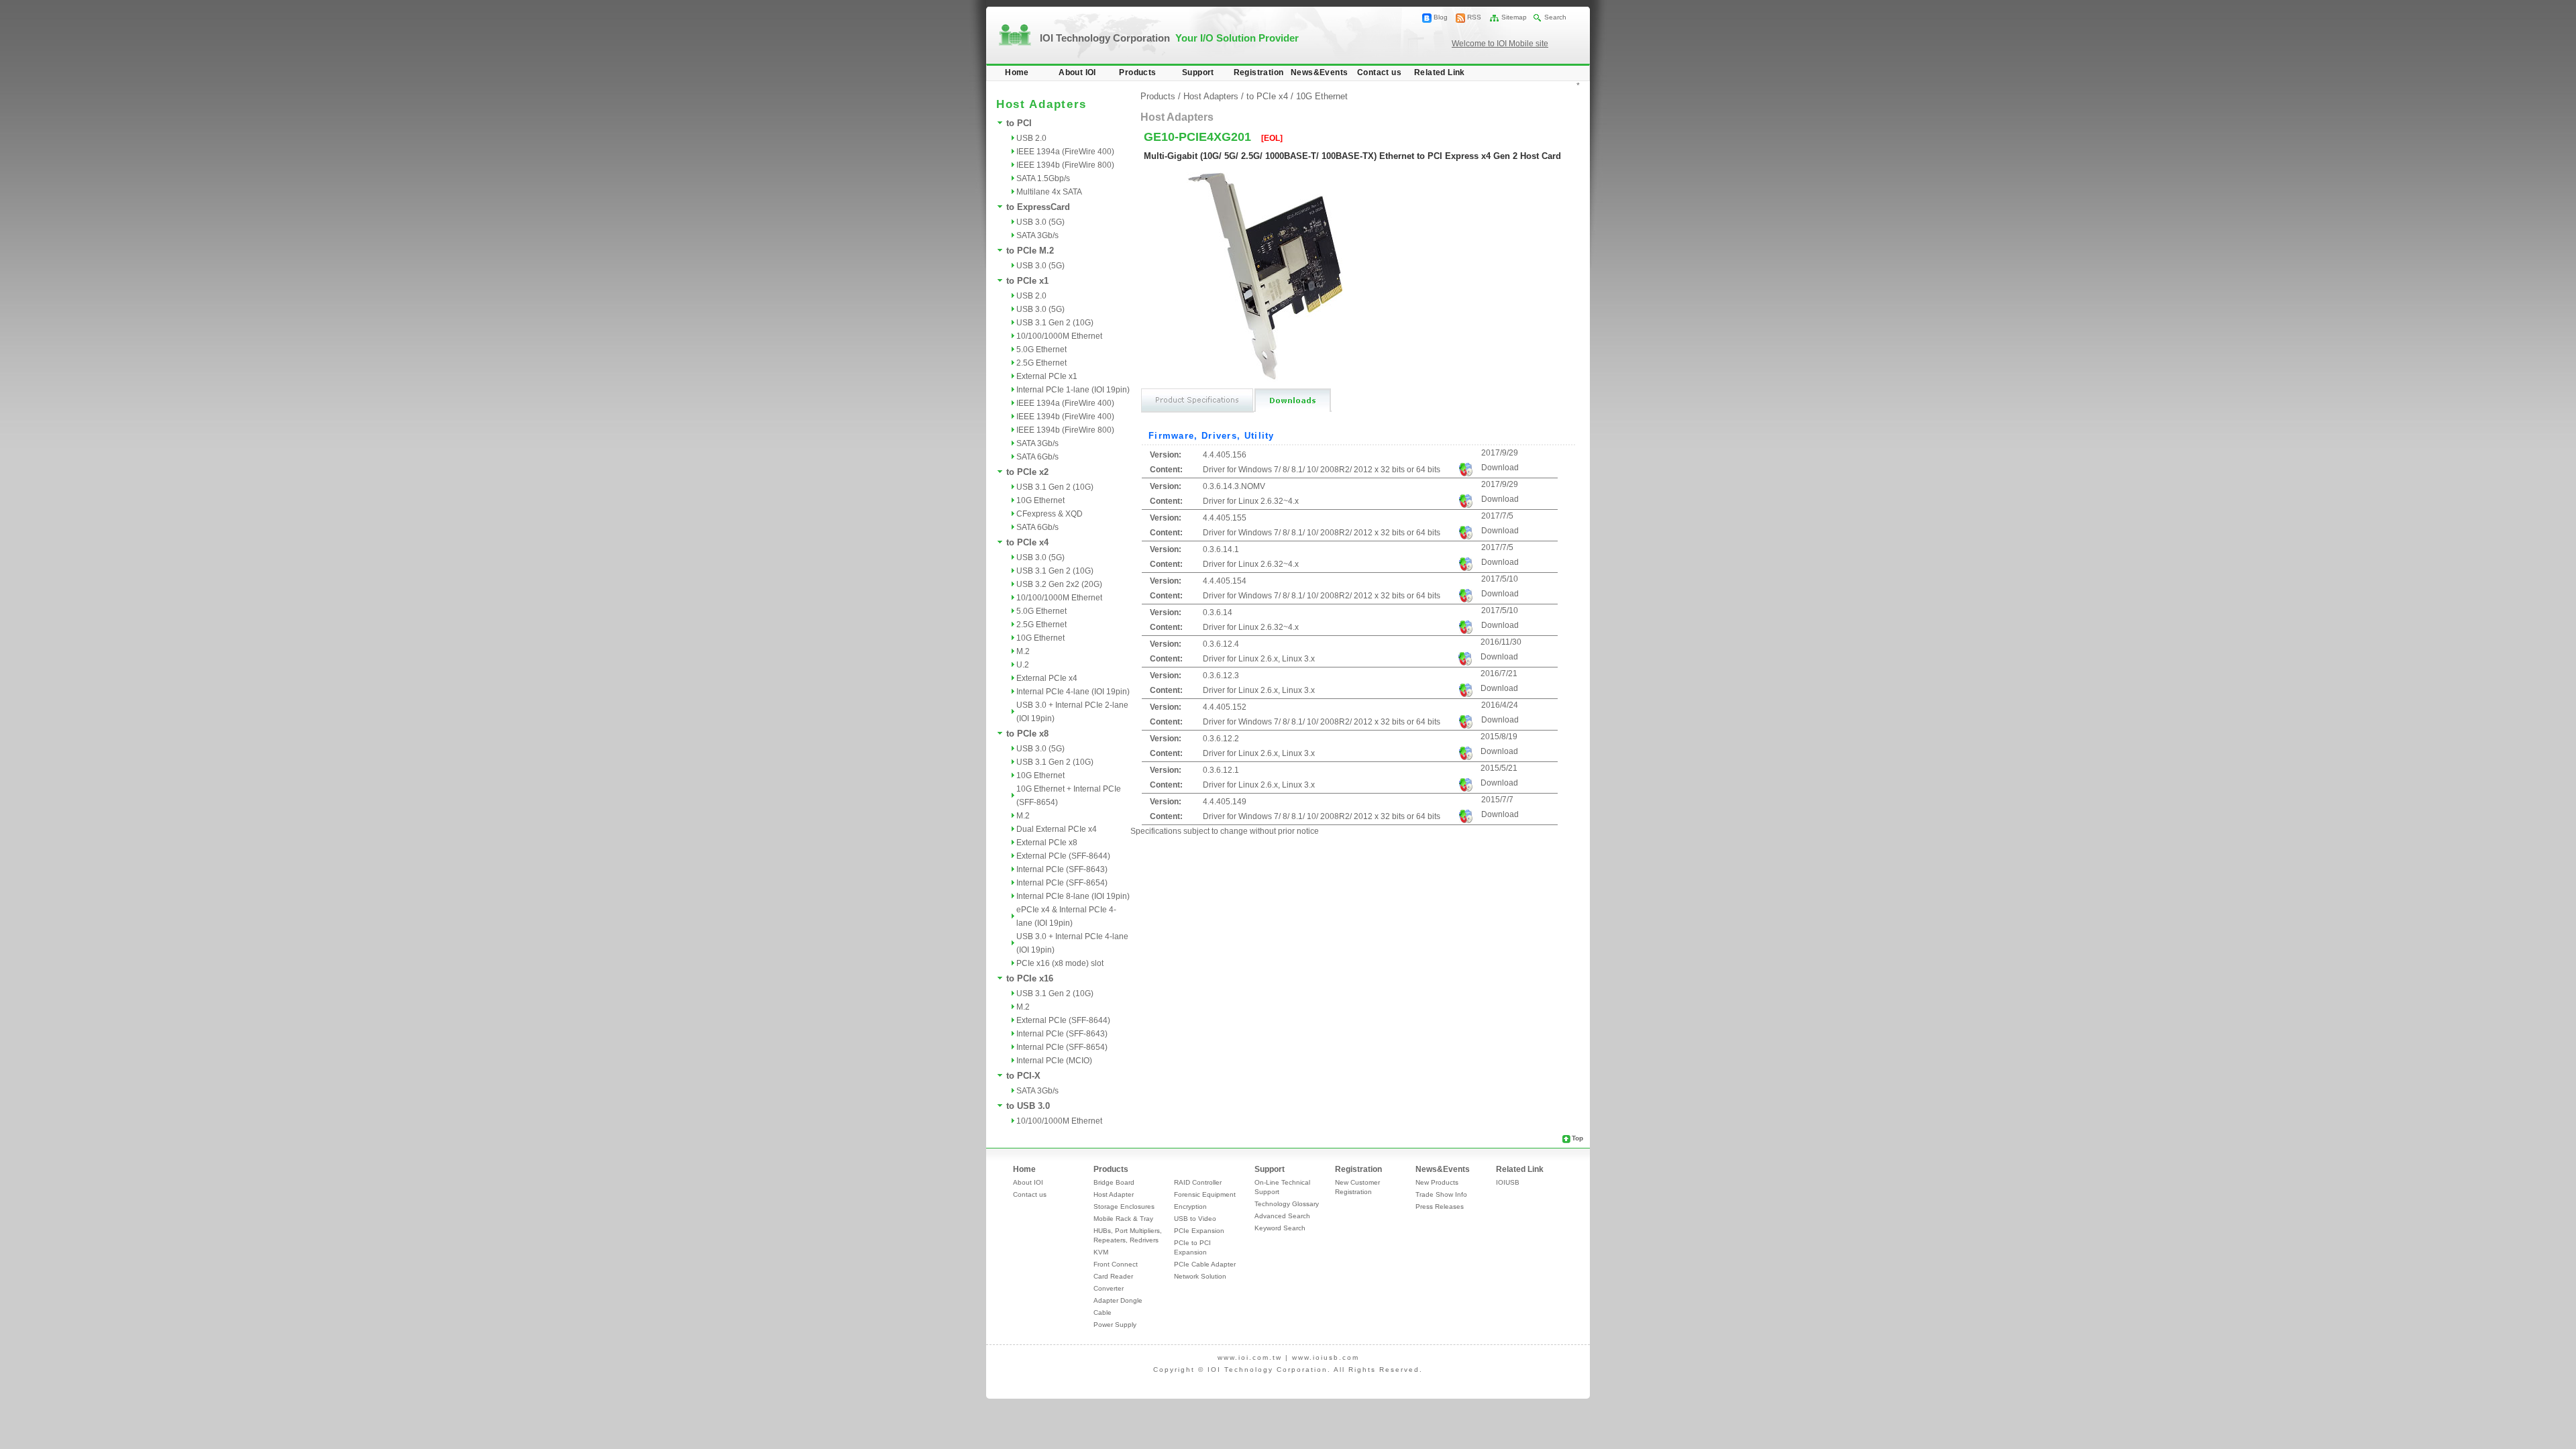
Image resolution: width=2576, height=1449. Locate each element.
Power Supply (1115, 1325)
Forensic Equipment (1205, 1194)
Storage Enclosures (1124, 1206)
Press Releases (1440, 1206)
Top (1577, 1138)
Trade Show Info (1441, 1194)
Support (1198, 72)
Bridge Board (1114, 1182)
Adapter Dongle (1118, 1300)
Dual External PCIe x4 (1057, 829)
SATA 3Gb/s (1037, 235)
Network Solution (1200, 1276)
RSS (1474, 17)
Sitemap (1514, 17)
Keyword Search (1280, 1228)
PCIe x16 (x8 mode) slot (1060, 963)
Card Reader (1113, 1276)
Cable (1103, 1312)
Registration (1259, 72)
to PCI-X (1023, 1076)
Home (1017, 72)
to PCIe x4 (1027, 542)
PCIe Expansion (1199, 1231)
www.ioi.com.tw (1250, 1357)
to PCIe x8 (1027, 734)
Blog (1441, 17)
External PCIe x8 (1047, 843)
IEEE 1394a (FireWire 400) (1065, 152)
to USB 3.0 (1028, 1106)
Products (1137, 72)
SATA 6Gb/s (1037, 457)
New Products (1437, 1182)
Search (1555, 17)
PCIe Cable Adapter (1205, 1264)
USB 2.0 (1031, 138)
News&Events (1319, 72)
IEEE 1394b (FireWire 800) (1065, 165)
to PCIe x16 (1030, 978)
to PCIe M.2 (1030, 251)
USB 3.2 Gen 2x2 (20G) (1059, 584)
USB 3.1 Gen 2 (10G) (1055, 323)
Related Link (1440, 72)
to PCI (1019, 123)
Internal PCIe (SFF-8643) (1062, 869)
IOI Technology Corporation (1169, 38)
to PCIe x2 (1027, 472)
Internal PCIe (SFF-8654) (1062, 883)
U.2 (1023, 665)
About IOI (1077, 72)
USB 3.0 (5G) (1040, 222)
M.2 (1023, 651)
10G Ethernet (1040, 500)
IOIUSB (1508, 1182)
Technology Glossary (1287, 1204)
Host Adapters (1211, 96)
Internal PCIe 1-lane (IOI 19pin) (1073, 390)
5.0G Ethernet (1041, 350)
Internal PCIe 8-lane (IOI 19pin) (1073, 896)
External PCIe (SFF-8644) (1063, 856)
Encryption (1190, 1206)
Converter (1109, 1288)
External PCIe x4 (1047, 678)
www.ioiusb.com (1326, 1357)
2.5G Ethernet (1041, 363)
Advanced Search (1282, 1216)
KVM (1101, 1252)
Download (1500, 468)
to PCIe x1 (1027, 281)
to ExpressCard (1038, 207)
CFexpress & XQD (1050, 514)
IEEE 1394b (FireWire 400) (1065, 417)
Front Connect (1116, 1264)
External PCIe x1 (1047, 376)
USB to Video (1195, 1219)
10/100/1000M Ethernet (1059, 336)
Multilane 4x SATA (1049, 192)
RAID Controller (1198, 1182)
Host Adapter (1114, 1194)
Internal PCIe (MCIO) (1054, 1061)
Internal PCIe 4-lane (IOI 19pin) (1073, 692)
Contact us (1379, 72)
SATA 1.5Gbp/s (1043, 178)
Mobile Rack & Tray (1123, 1219)
